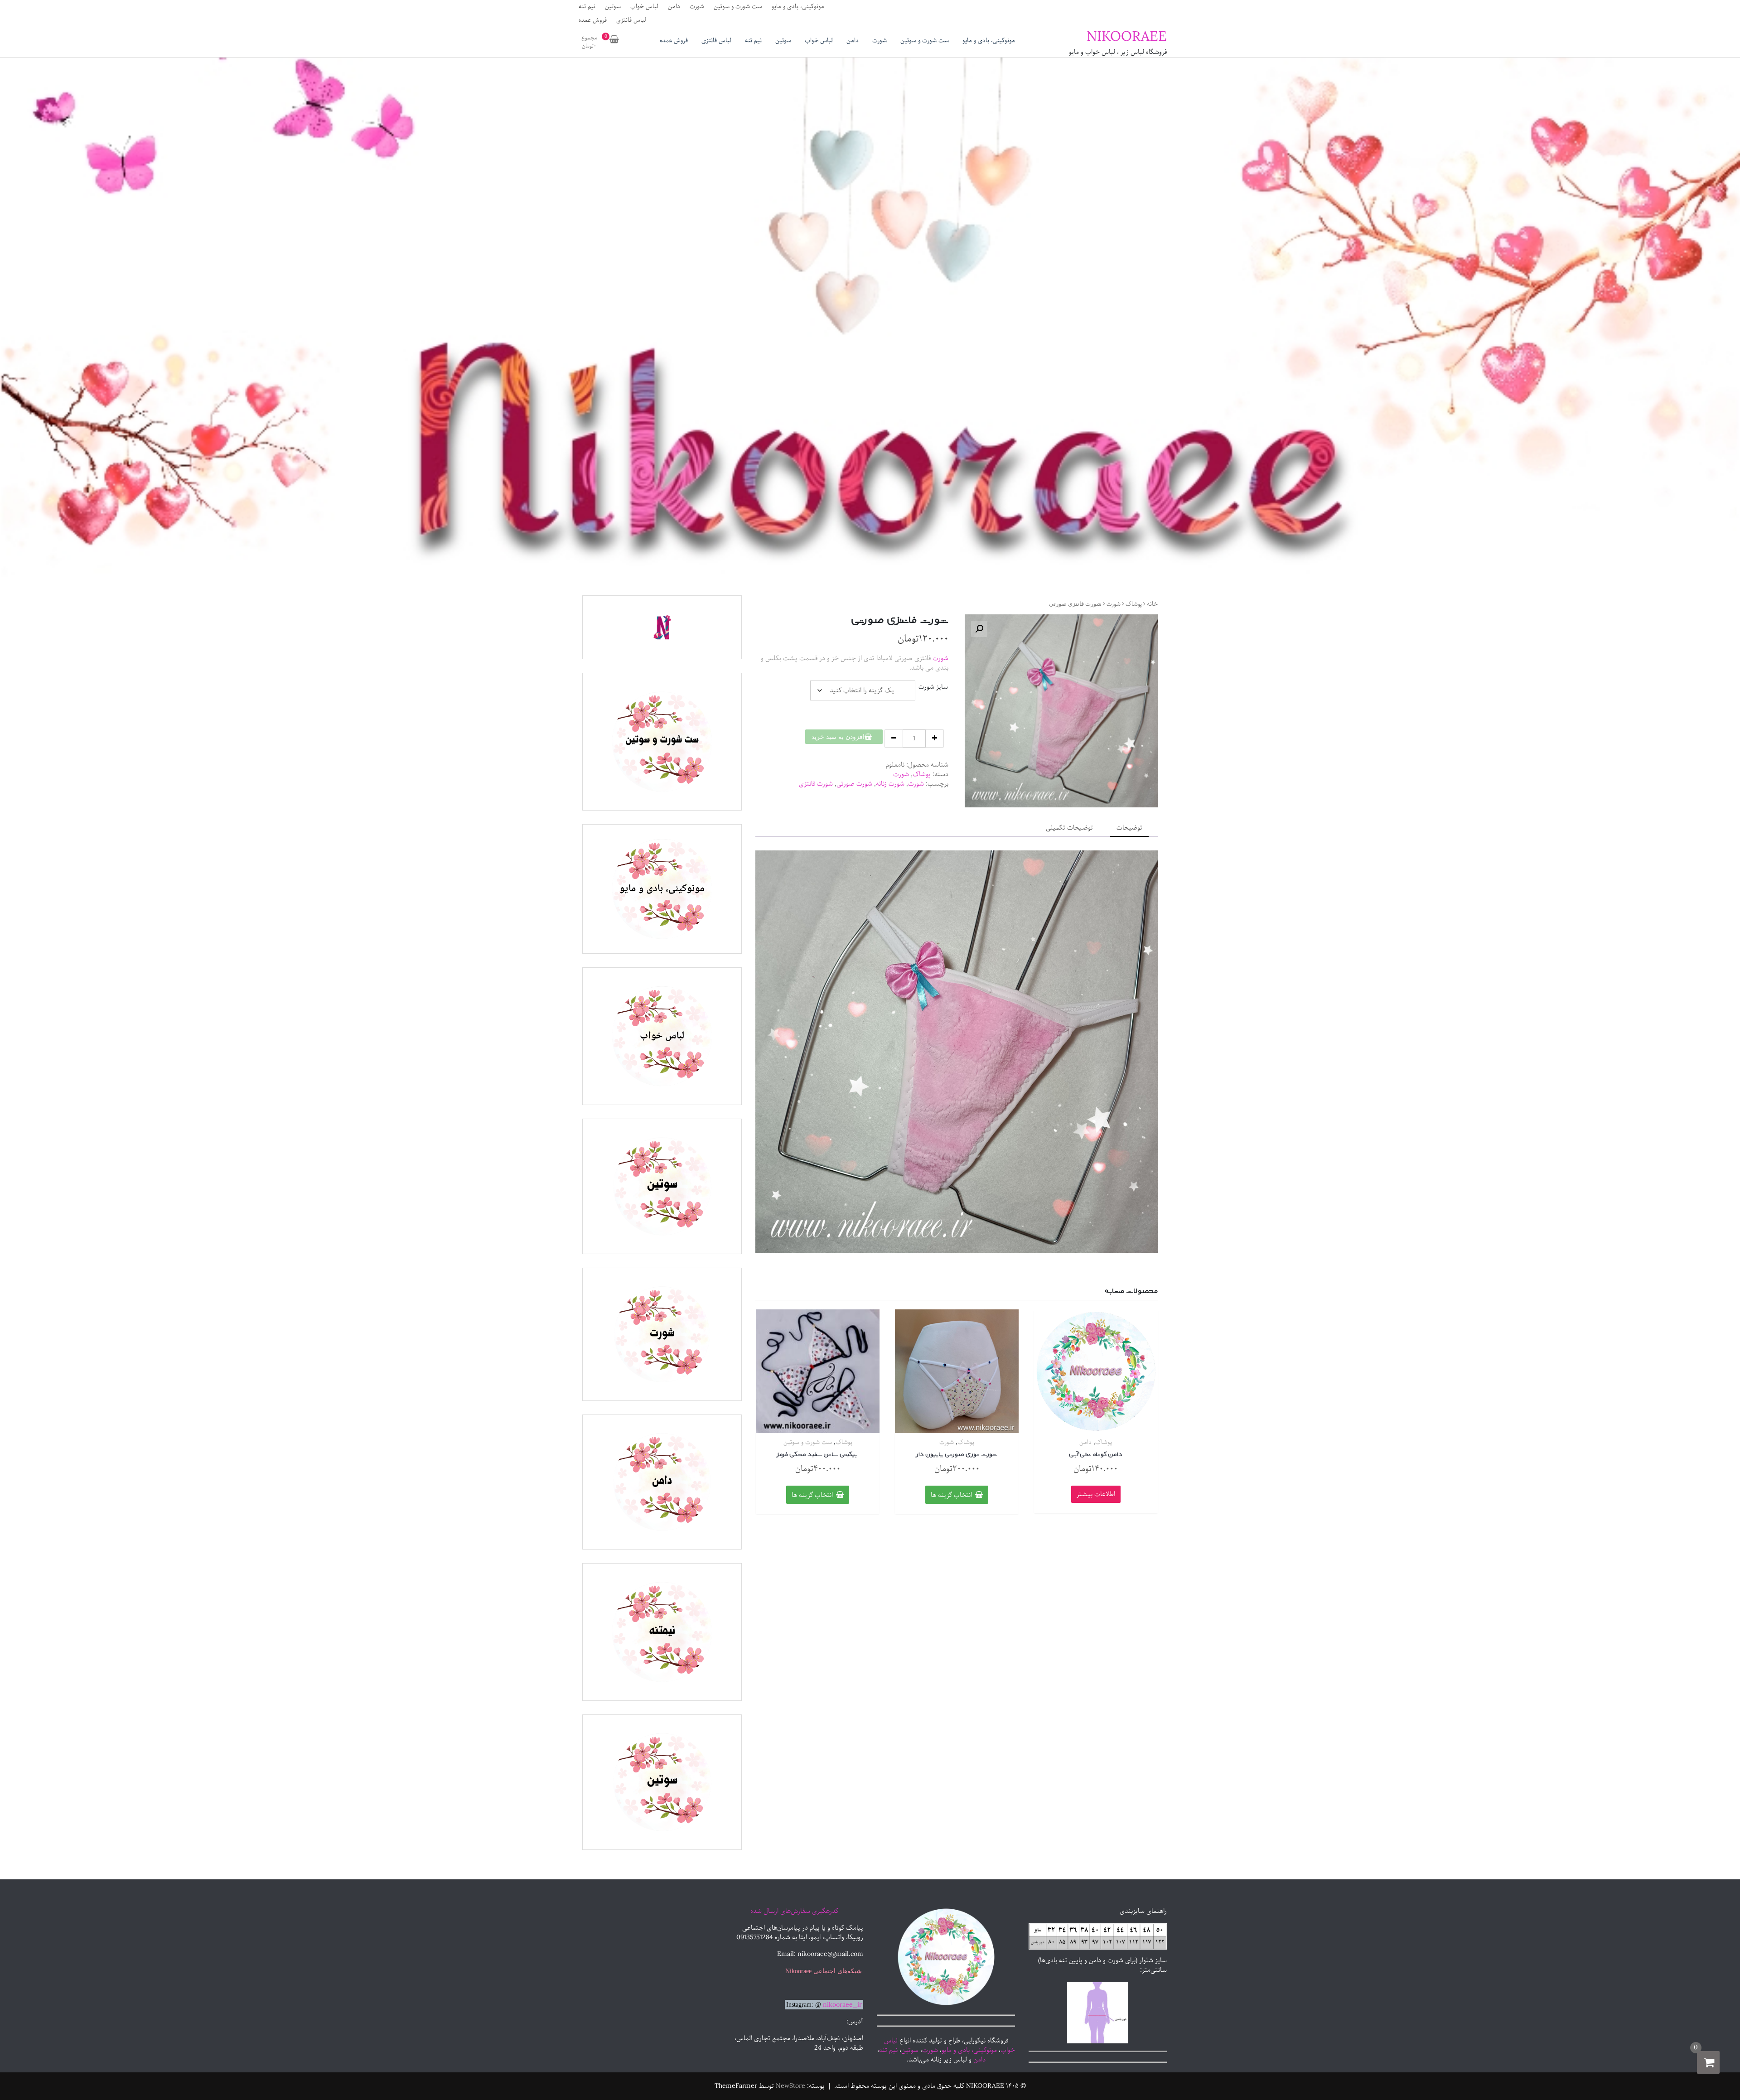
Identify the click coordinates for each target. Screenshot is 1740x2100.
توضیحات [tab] (1129, 828)
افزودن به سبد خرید (838, 737)
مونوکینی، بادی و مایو (798, 7)
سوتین (613, 7)
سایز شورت (933, 687)
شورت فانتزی (816, 784)
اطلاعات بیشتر (1096, 1494)
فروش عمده (593, 20)
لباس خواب (644, 7)
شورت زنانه (890, 784)
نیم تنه (587, 7)
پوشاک (1134, 604)
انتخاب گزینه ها (951, 1495)
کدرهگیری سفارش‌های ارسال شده (794, 1911)
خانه (1152, 604)
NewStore (790, 2086)
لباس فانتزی (631, 20)
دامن (674, 7)
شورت (697, 7)
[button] (979, 629)
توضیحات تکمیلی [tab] (1069, 828)
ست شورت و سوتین (738, 7)
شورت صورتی (854, 784)
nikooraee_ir (842, 2005)
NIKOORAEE (1127, 37)
